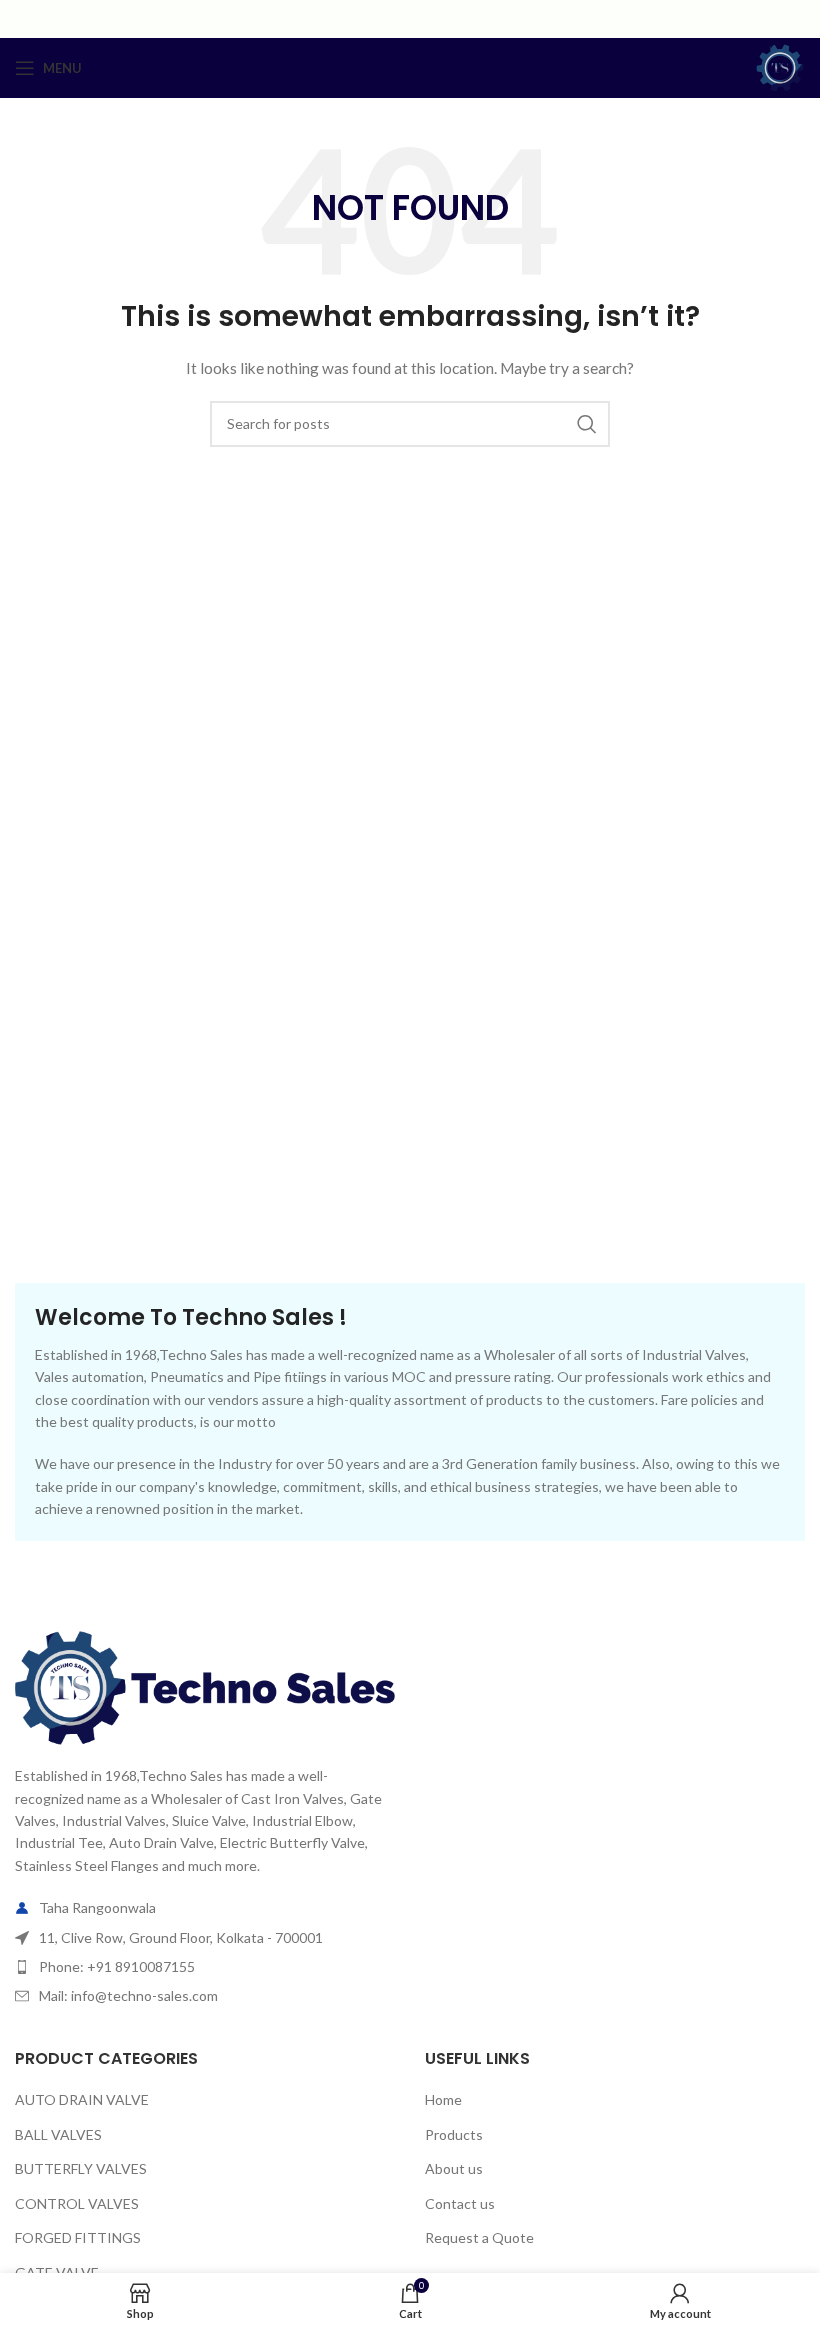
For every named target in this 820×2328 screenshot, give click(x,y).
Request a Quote (479, 2237)
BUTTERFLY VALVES (81, 2168)
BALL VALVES (58, 2134)
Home (443, 2099)
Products (454, 2134)
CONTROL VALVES (77, 2203)
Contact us (460, 2203)
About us (454, 2168)
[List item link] (205, 1967)
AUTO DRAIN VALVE (82, 2099)
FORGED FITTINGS (78, 2237)
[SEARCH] (587, 424)
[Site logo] (780, 66)
